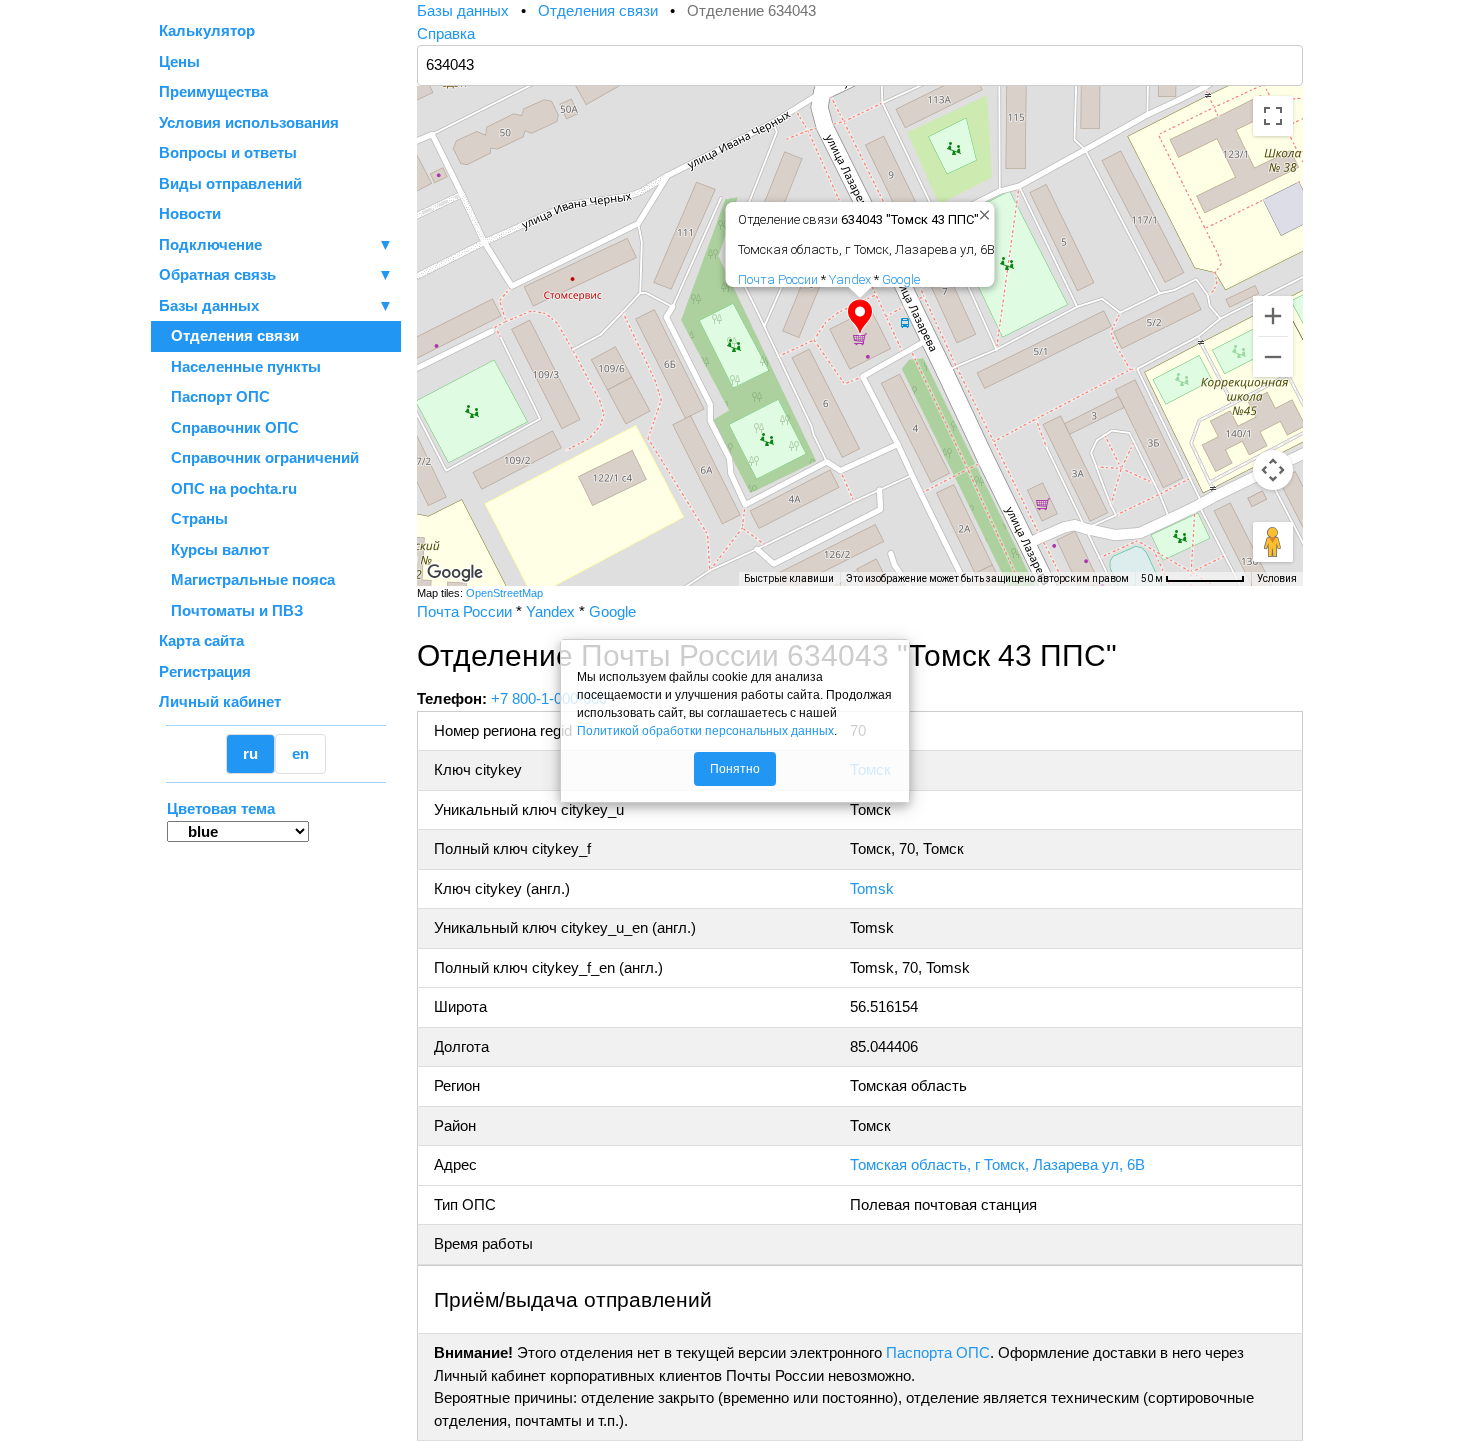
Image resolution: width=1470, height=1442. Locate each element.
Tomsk (872, 888)
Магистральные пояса (247, 579)
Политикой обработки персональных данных (705, 731)
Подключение (276, 244)
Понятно (735, 769)
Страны (193, 518)
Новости (190, 213)
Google (901, 279)
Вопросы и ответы (228, 152)
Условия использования (249, 122)
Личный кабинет (220, 701)
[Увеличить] (1273, 316)
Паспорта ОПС (938, 1352)
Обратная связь (276, 274)
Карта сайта (201, 640)
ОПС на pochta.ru (228, 488)
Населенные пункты (240, 366)
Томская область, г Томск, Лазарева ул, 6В (997, 1164)
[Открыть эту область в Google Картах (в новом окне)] (455, 573)
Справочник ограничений (259, 457)
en (300, 753)
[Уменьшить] (1273, 357)
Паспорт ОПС (214, 396)
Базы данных (209, 305)
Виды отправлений (230, 183)
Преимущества (213, 91)
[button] (860, 317)
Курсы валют (214, 549)
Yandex (850, 279)
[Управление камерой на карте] (1273, 470)
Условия (1277, 578)
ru (250, 753)
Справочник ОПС (229, 427)
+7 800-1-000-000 (549, 698)
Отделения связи (229, 335)
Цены (179, 61)
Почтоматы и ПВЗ (231, 610)
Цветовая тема (221, 808)
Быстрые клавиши (789, 578)
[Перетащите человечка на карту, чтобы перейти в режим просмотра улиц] (1273, 542)
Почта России (778, 279)
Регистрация (205, 671)
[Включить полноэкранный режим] (1273, 116)
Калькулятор (207, 30)
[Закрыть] (981, 211)
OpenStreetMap (504, 593)
